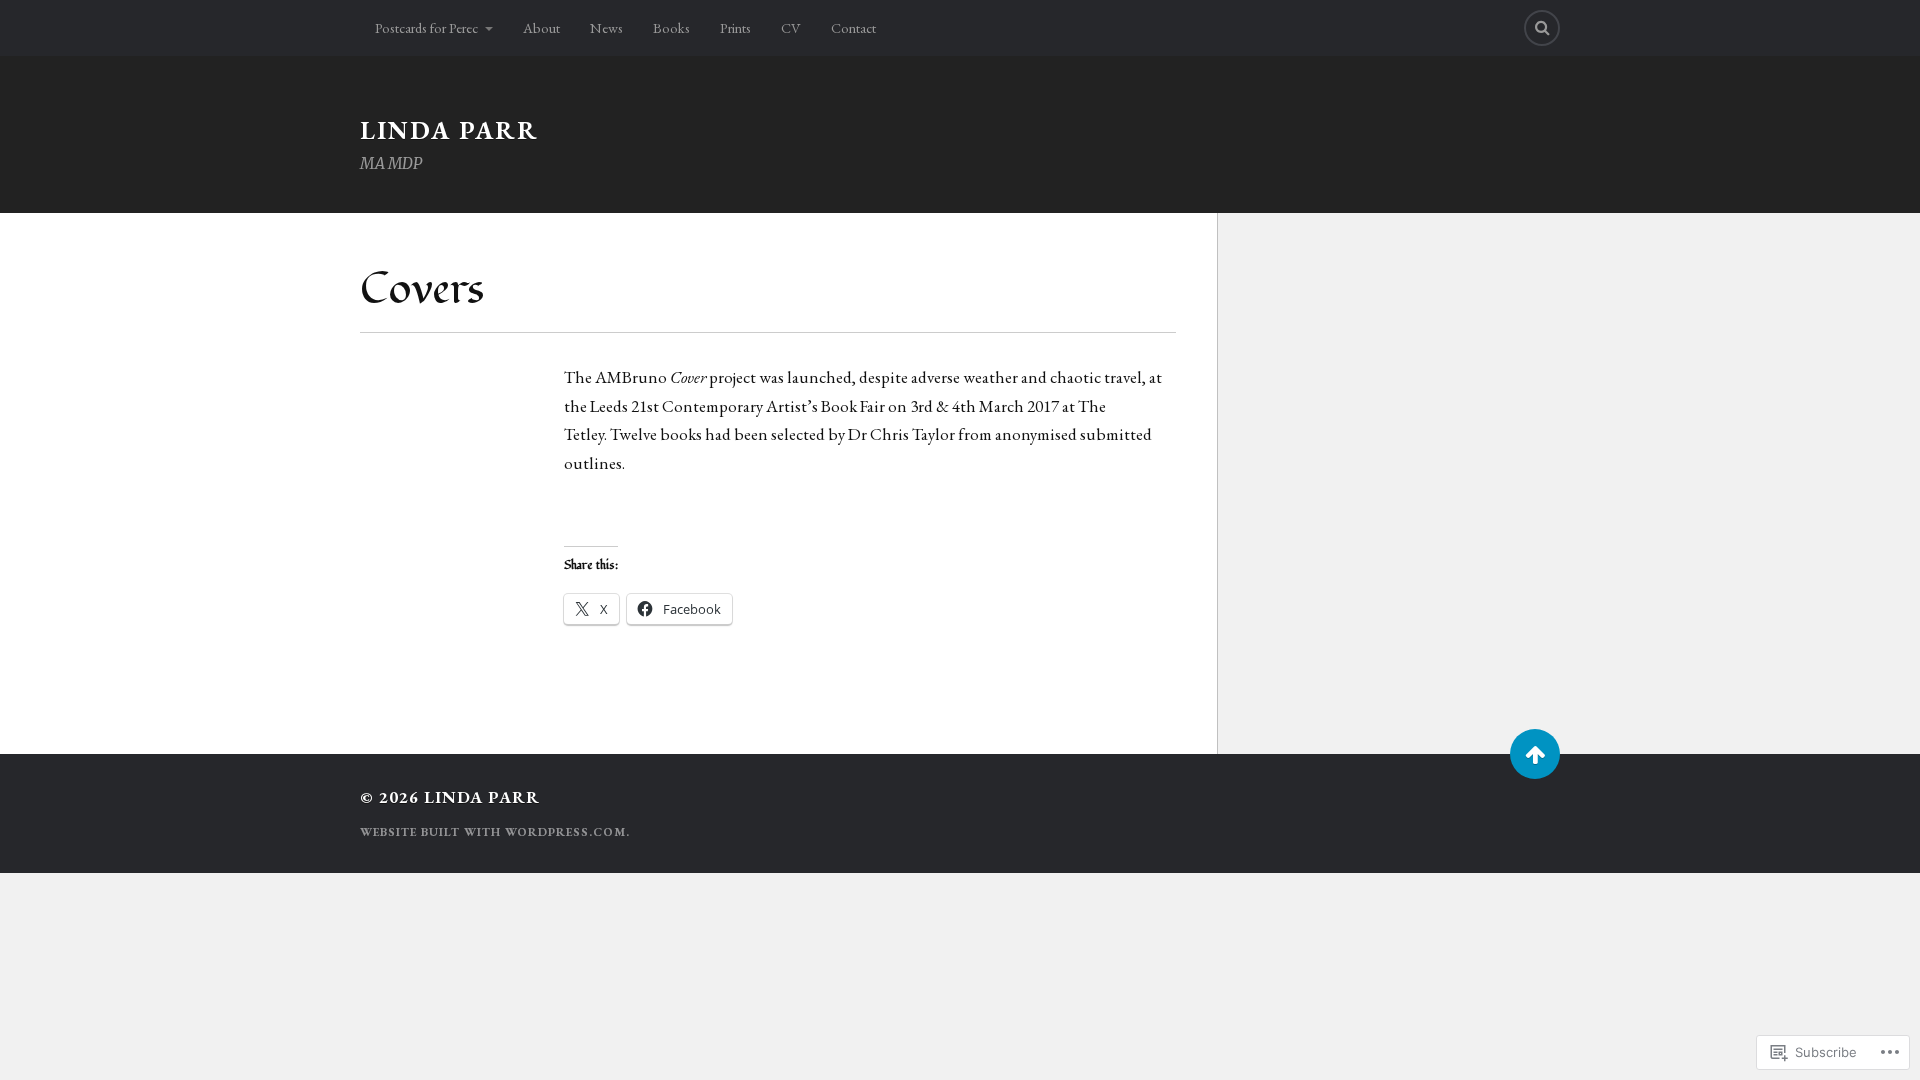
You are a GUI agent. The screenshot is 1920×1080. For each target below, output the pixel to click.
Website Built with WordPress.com (493, 832)
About (541, 27)
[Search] (1542, 28)
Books (671, 27)
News (606, 27)
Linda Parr (449, 130)
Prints (735, 27)
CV (791, 27)
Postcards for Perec (426, 27)
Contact (853, 27)
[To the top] (1535, 754)
